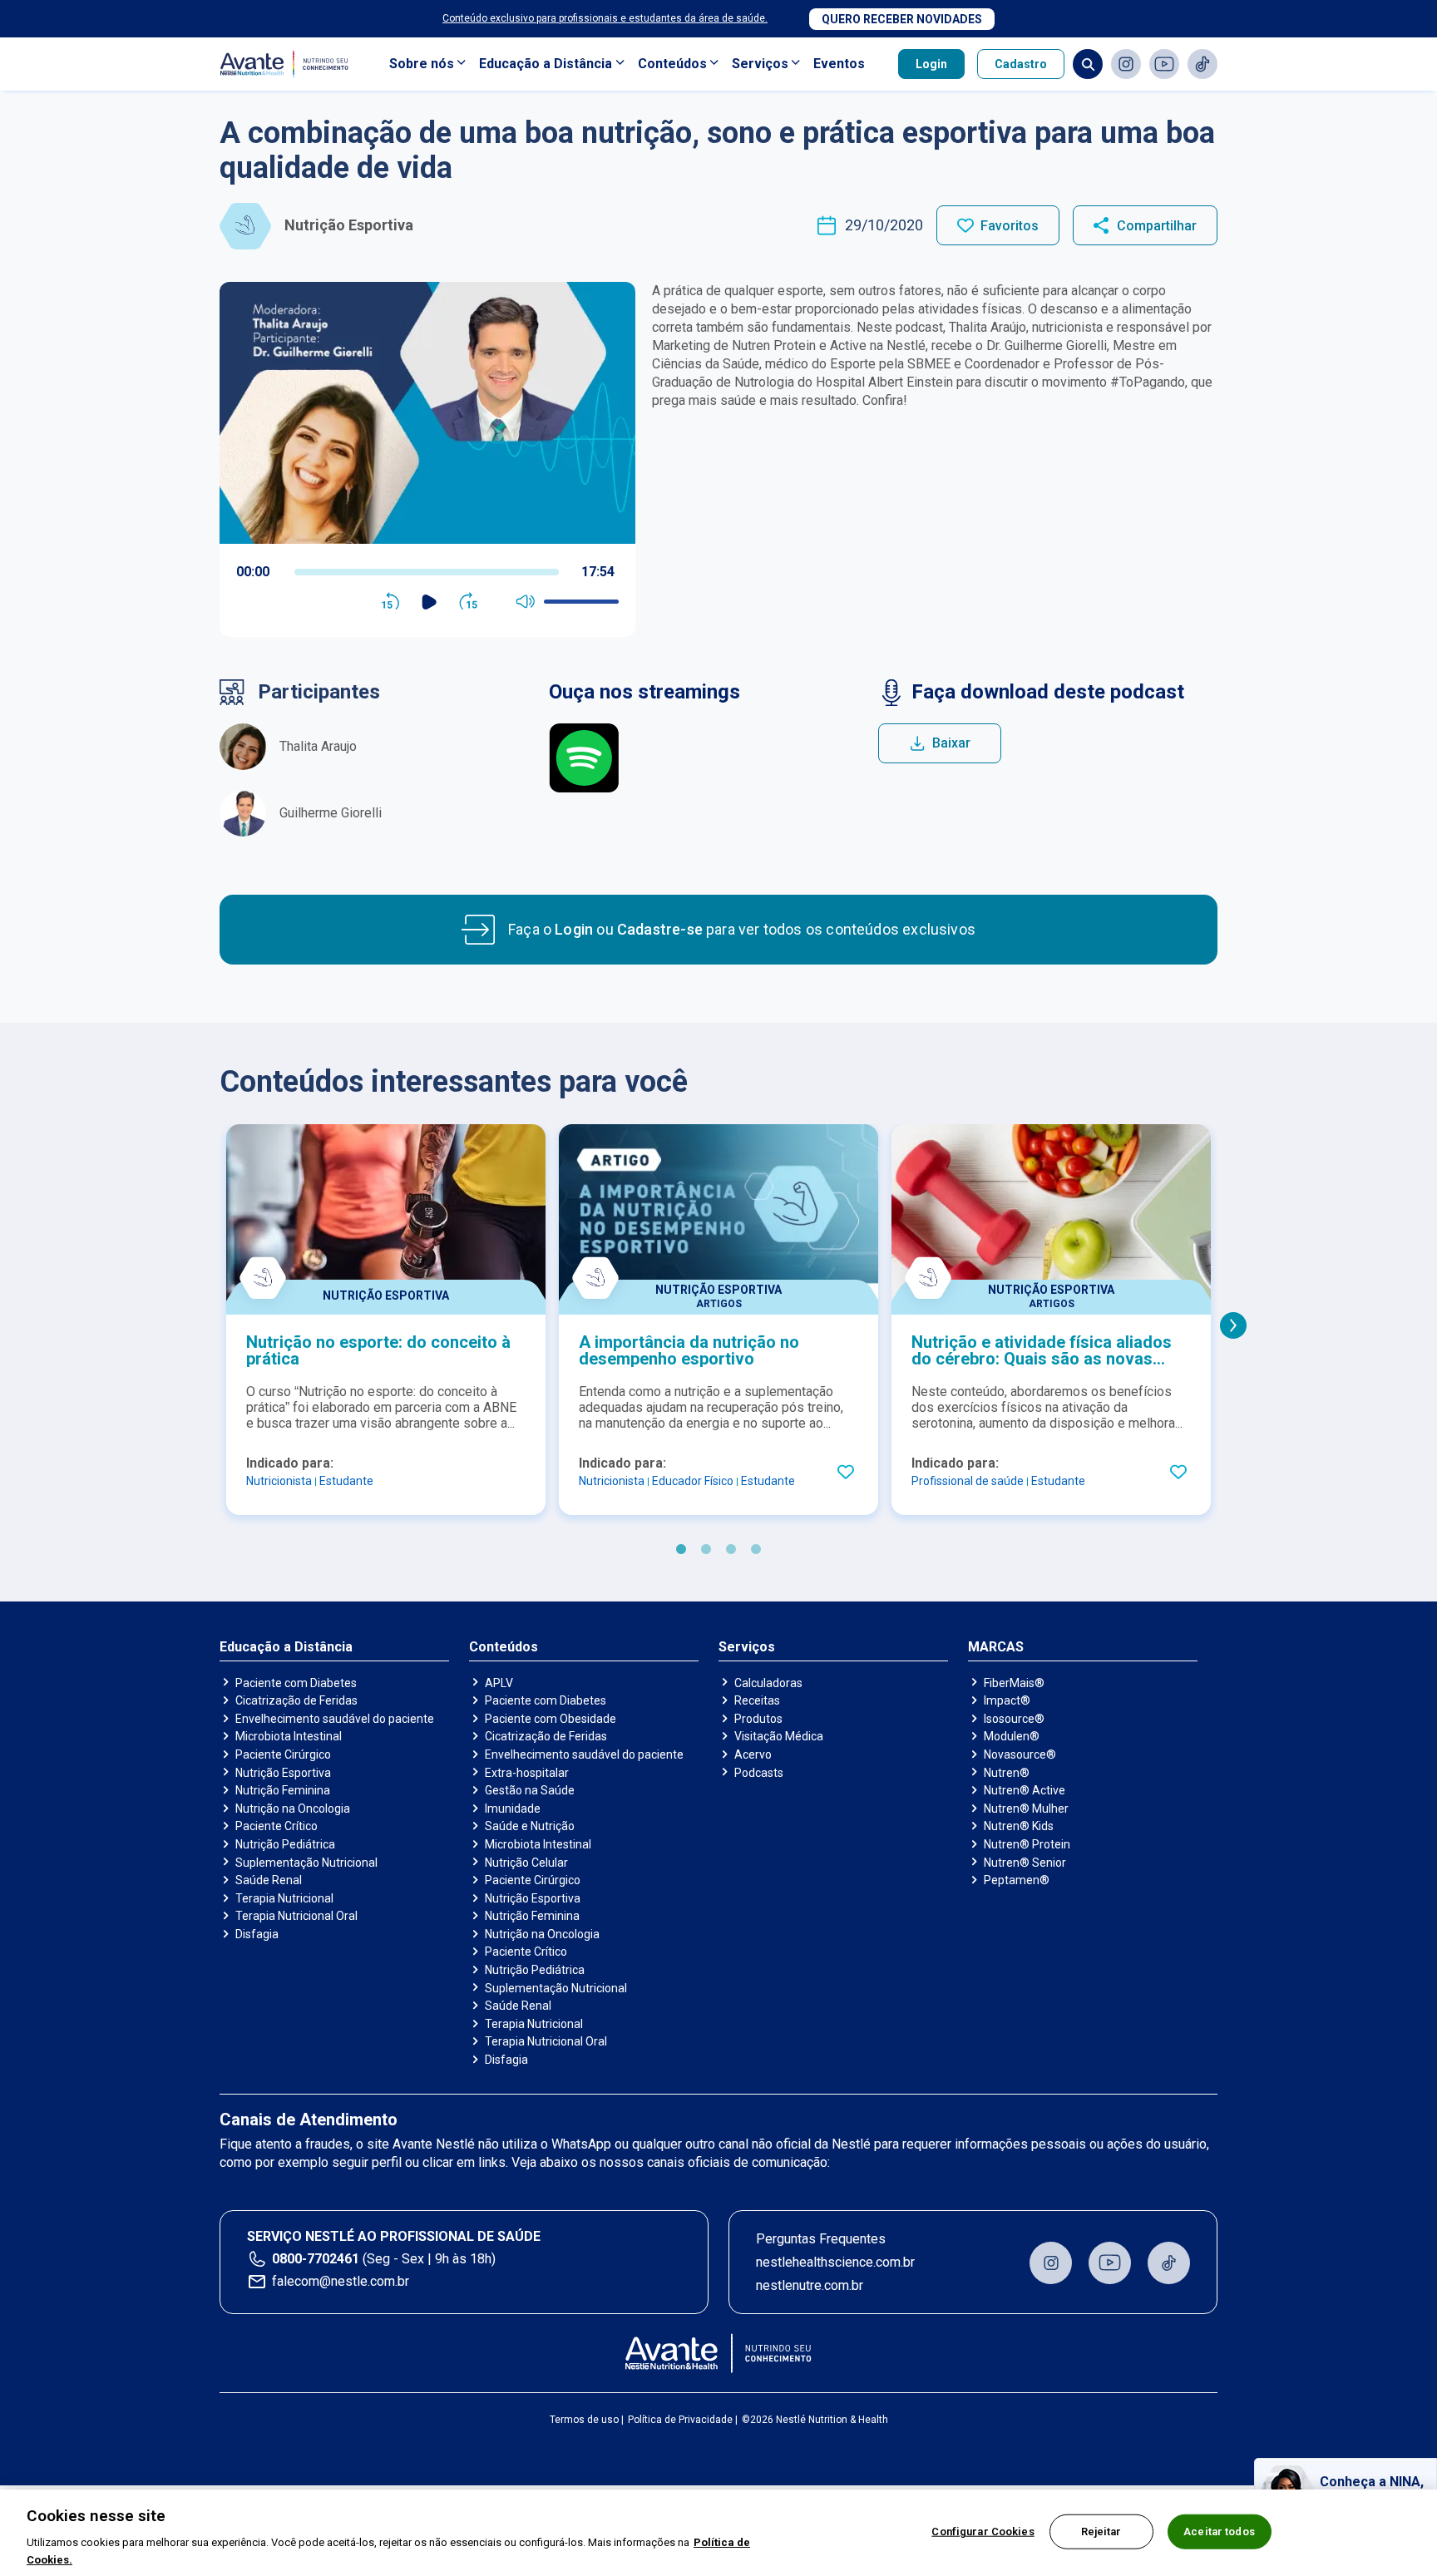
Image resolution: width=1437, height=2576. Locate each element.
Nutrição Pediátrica (285, 1844)
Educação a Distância (546, 64)
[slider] (427, 572)
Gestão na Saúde (530, 1790)
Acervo (753, 1754)
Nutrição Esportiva (283, 1773)
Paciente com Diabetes (296, 1683)
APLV (499, 1683)
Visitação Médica (779, 1736)
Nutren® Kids (1019, 1826)
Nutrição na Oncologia (293, 1809)
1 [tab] (681, 1550)
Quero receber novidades (902, 19)
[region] (718, 2533)
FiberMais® (1014, 1683)
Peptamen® (1017, 1880)
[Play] (430, 602)
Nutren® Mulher (1026, 1809)
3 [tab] (731, 1550)
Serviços (760, 64)
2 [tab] (706, 1550)
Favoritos (1010, 226)
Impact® (1007, 1700)
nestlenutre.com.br (810, 2285)
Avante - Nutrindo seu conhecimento (288, 64)
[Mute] (526, 602)
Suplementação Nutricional (306, 1863)
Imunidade (513, 1809)
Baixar (951, 743)
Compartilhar (1157, 226)
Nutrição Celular (526, 1863)
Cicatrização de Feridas (296, 1700)
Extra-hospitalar (527, 1773)
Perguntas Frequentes (821, 2239)
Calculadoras (768, 1683)
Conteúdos (672, 64)
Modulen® (1012, 1736)
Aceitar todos (1219, 2532)
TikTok (1202, 64)
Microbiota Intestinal (289, 1736)
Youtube (1164, 64)
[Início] (719, 2353)
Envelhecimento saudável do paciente (335, 1719)
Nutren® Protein (1027, 1844)
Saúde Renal (269, 1880)
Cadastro (1021, 64)
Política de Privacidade (680, 2420)
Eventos (839, 64)
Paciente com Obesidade (551, 1719)
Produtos (758, 1719)
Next (1233, 1325)
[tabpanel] (386, 1320)
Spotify (584, 758)
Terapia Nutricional (284, 1898)
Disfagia (257, 1934)
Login (931, 64)
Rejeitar (1101, 2532)
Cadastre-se (660, 929)
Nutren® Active (1025, 1790)
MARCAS (996, 1647)
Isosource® (1014, 1719)
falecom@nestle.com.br (341, 2281)
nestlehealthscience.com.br (835, 2262)
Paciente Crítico (277, 1826)
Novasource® (1020, 1754)
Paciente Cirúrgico (283, 1754)
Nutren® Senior (1025, 1863)
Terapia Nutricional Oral (296, 1916)
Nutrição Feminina (283, 1790)
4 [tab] (756, 1550)
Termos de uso (584, 2420)
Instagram (1126, 64)
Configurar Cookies (983, 2532)
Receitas (757, 1700)
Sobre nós (422, 64)
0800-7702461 (316, 2259)
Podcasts (759, 1773)
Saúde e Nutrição (530, 1826)
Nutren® (1007, 1773)
